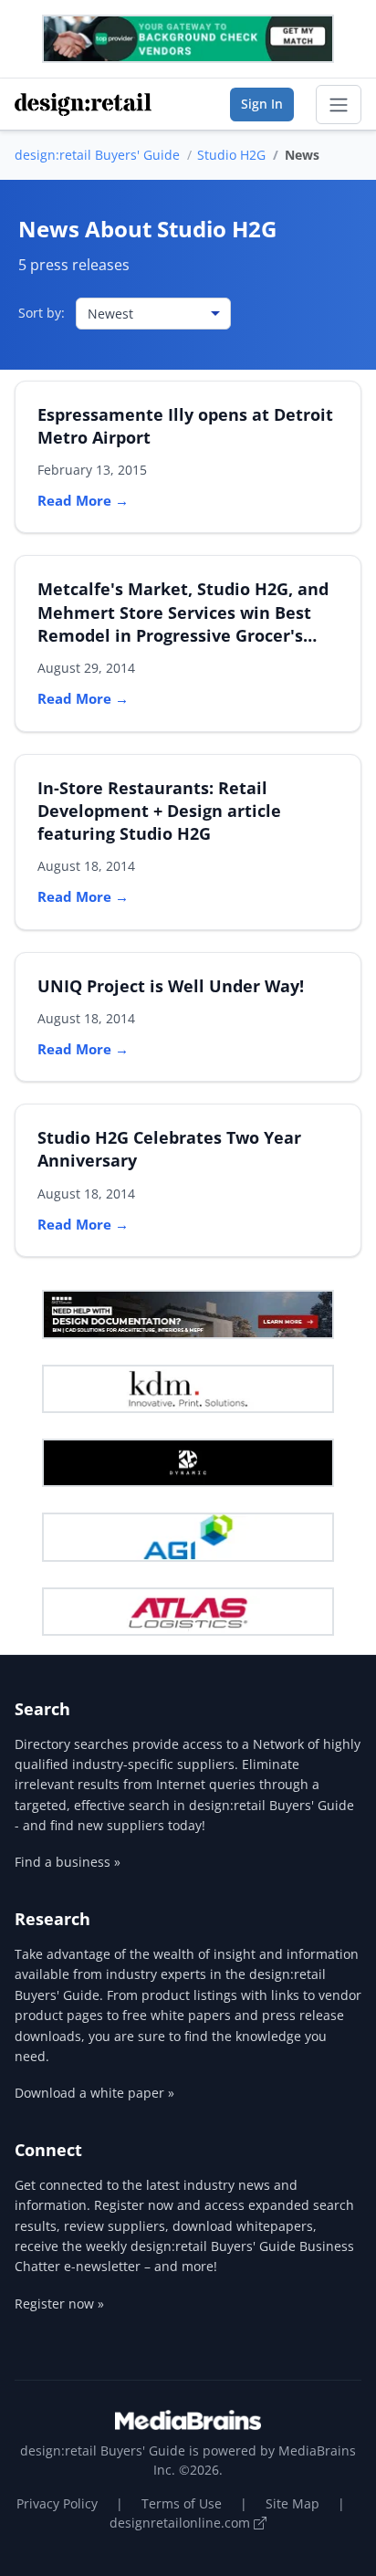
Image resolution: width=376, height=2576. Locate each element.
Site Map (292, 2503)
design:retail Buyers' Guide (97, 155)
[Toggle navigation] (339, 105)
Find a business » (68, 1862)
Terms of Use (182, 2503)
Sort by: (42, 313)
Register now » (59, 2304)
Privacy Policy (57, 2503)
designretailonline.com (182, 2523)
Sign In (262, 104)
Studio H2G (231, 155)
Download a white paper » (94, 2093)
